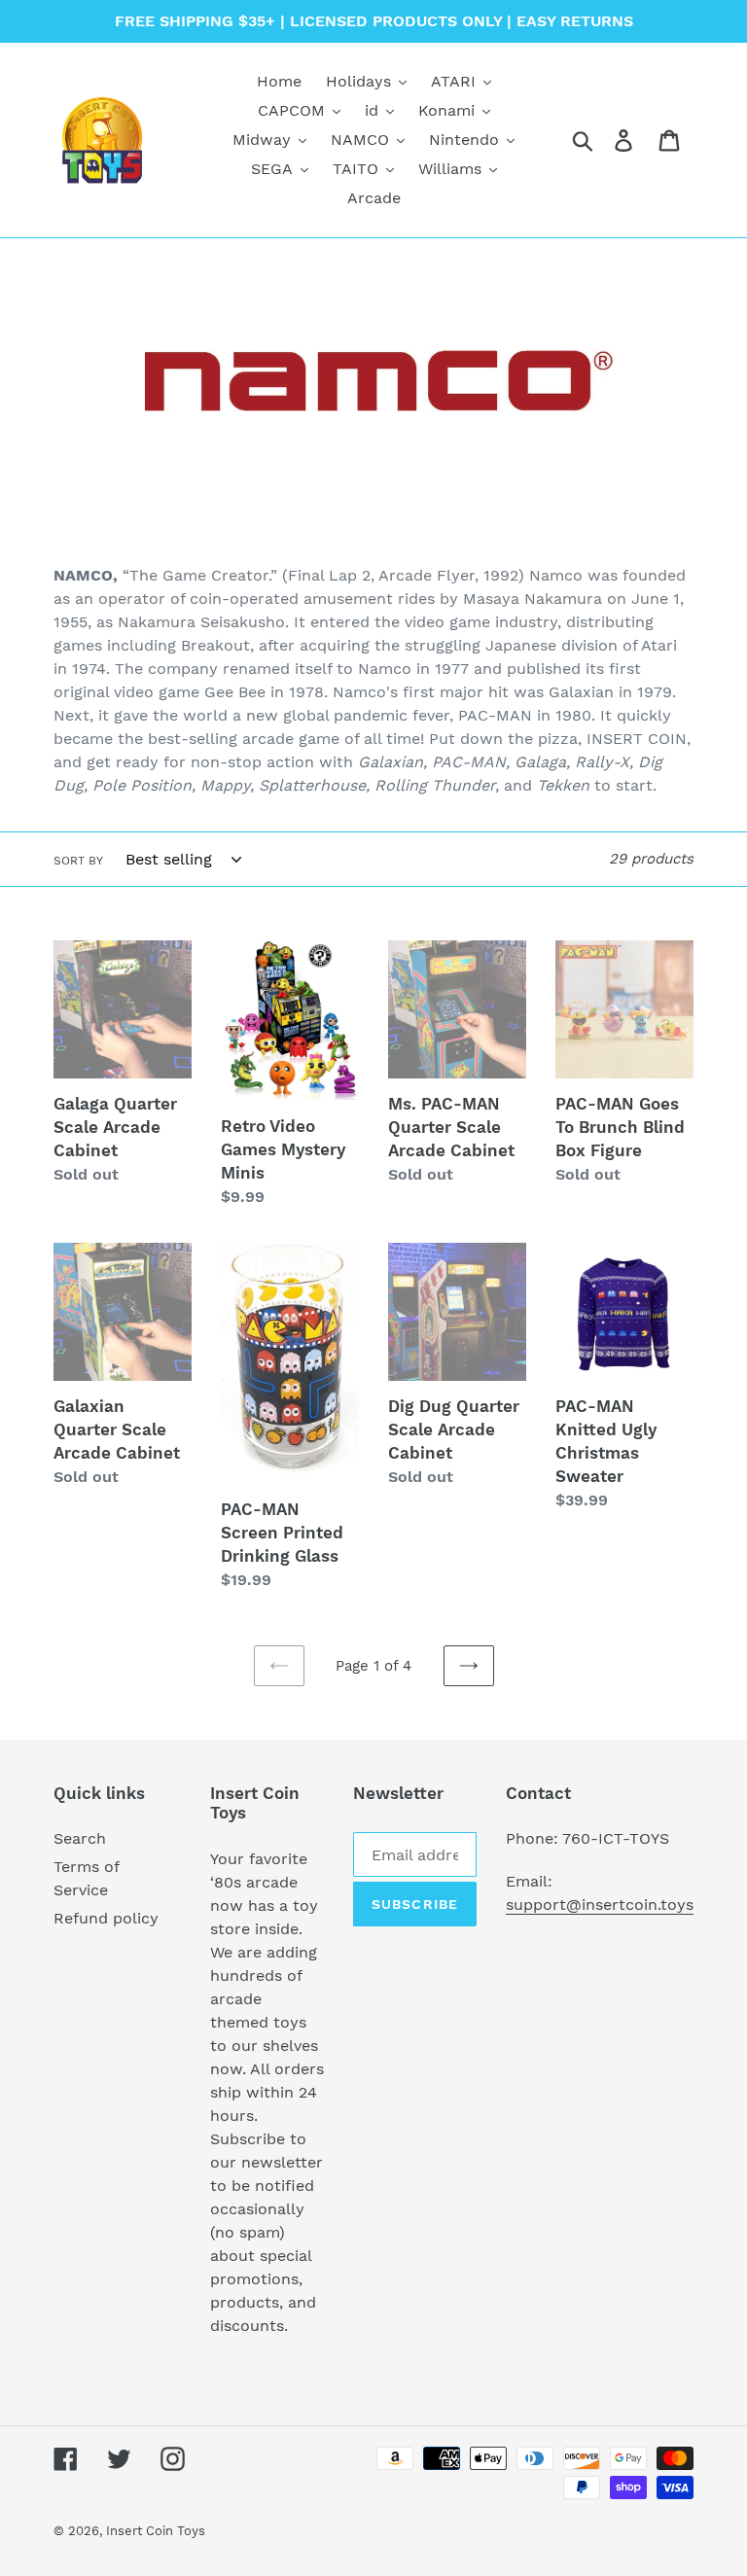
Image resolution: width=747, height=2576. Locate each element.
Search (80, 1838)
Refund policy (106, 1918)
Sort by (78, 861)
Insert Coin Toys (156, 2531)
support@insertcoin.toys (600, 1905)
